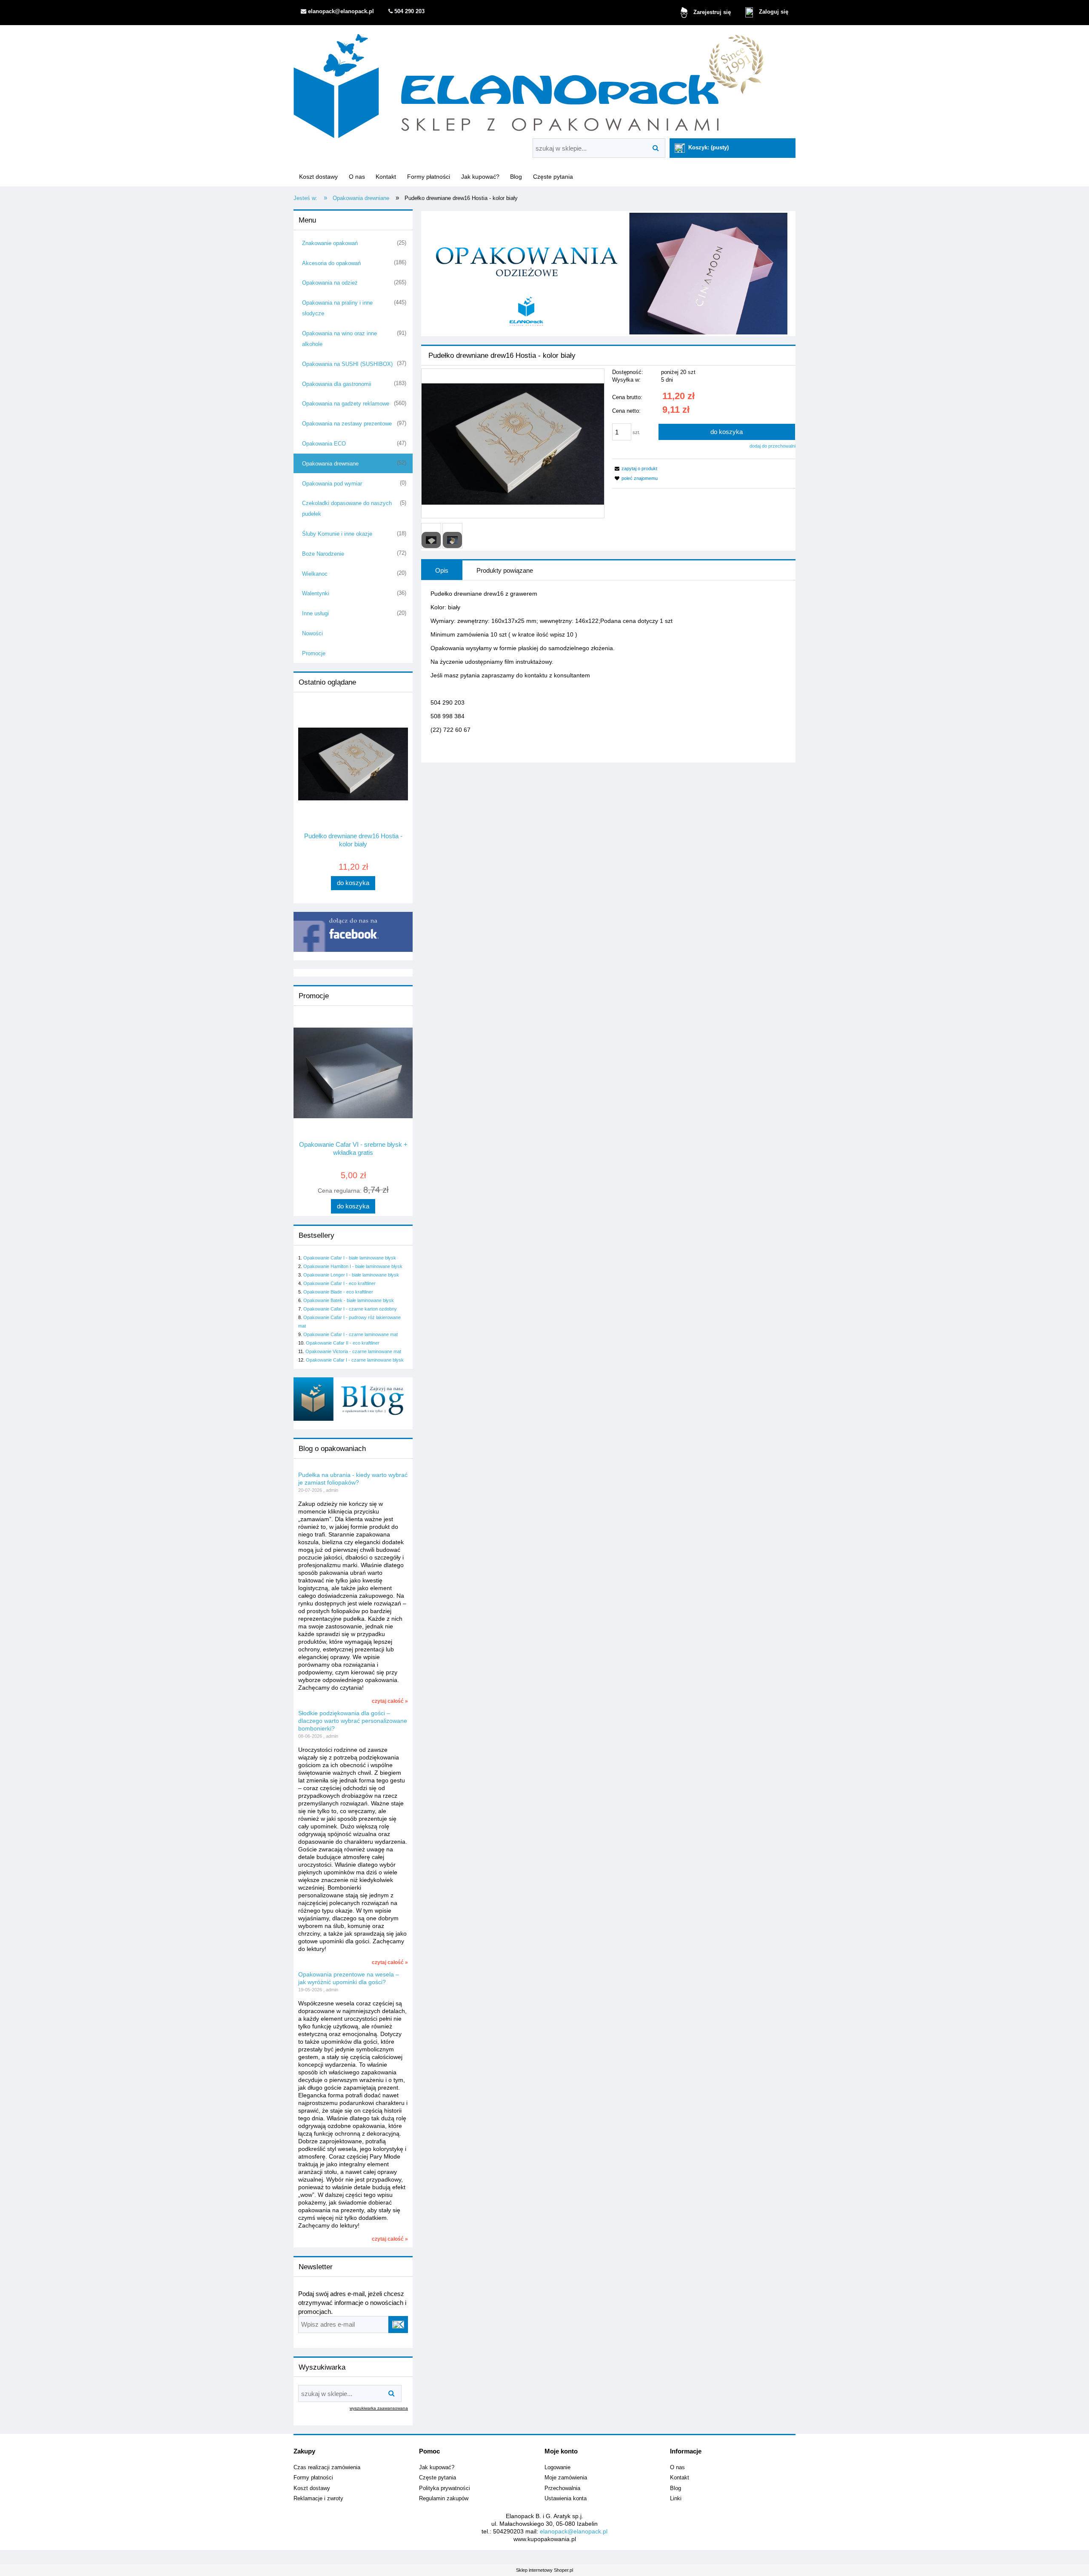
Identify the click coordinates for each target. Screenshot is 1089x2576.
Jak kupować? (437, 2467)
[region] (608, 274)
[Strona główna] (529, 83)
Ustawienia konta (566, 2499)
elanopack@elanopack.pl (574, 2531)
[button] (635, 468)
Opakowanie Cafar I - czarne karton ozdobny (350, 1309)
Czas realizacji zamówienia (327, 2467)
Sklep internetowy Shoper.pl (544, 2570)
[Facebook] (353, 931)
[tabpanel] (608, 668)
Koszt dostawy (312, 2488)
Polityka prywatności (445, 2488)
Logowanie (557, 2467)
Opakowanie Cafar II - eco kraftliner (343, 1343)
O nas (677, 2467)
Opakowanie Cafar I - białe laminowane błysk (350, 1258)
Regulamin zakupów (444, 2499)
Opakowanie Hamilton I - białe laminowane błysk (353, 1266)
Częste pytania (438, 2478)
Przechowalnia (562, 2488)
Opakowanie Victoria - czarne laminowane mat (353, 1351)
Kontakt (680, 2478)
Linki (676, 2499)
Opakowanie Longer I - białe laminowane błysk (351, 1275)
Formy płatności (313, 2478)
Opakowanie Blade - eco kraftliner (338, 1292)
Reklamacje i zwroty (318, 2499)
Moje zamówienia (566, 2478)
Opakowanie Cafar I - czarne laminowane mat (351, 1334)
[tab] (442, 570)
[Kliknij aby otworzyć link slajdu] (608, 274)
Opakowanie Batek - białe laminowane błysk (349, 1300)
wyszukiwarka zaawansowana (379, 2408)
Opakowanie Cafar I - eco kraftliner (339, 1283)
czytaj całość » (390, 1701)
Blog (676, 2488)
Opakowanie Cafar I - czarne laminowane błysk (355, 1360)
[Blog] (353, 1399)
